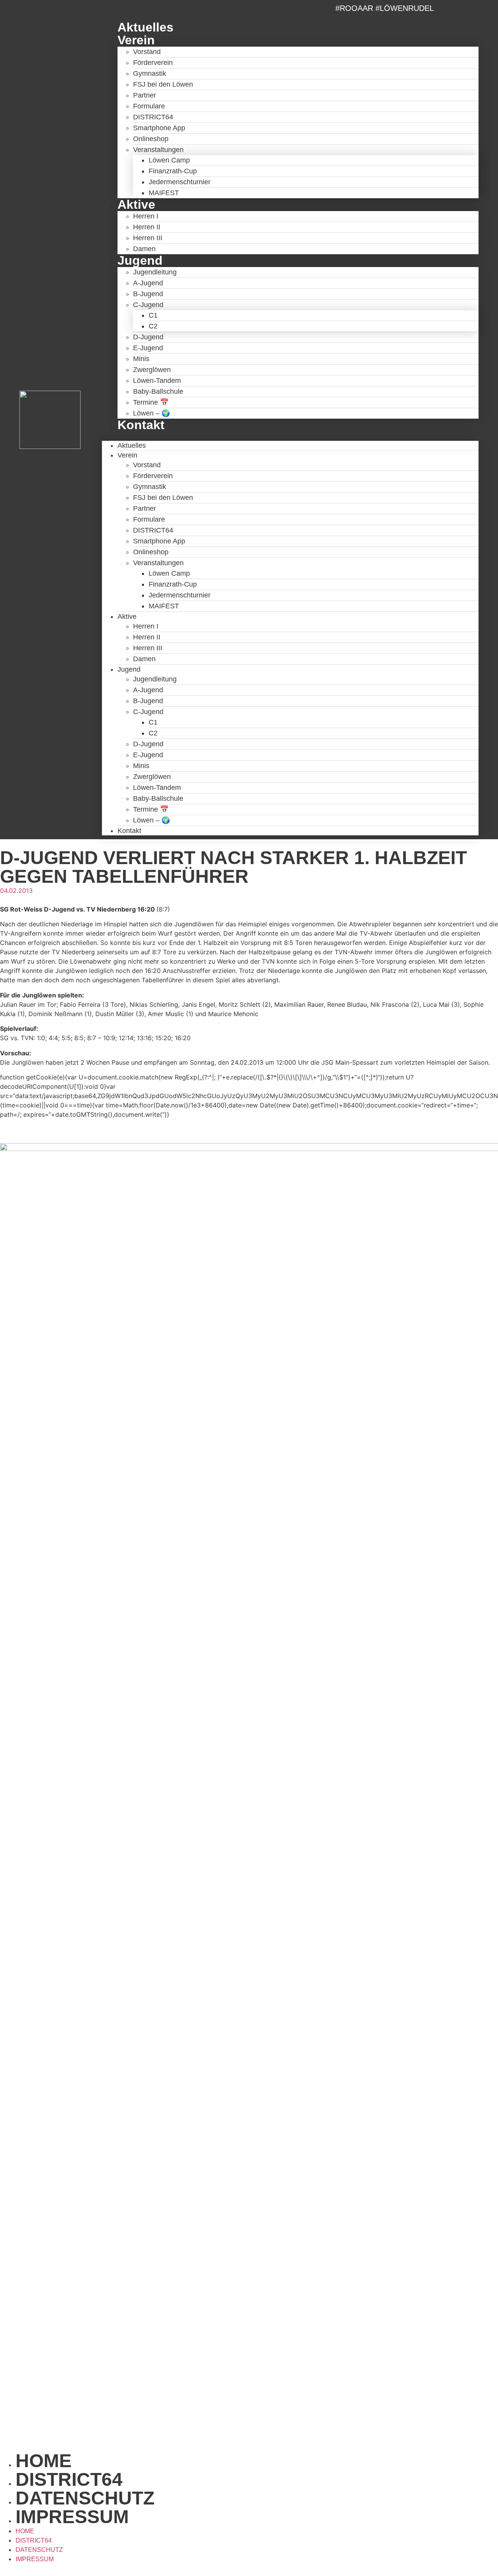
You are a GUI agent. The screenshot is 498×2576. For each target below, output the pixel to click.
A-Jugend (148, 283)
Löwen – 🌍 (152, 413)
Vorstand (147, 52)
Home (44, 2461)
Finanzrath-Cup (173, 171)
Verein (136, 40)
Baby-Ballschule (158, 391)
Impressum (72, 2517)
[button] (290, 436)
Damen (144, 249)
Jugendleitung (155, 272)
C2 (153, 326)
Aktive (136, 204)
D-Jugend (148, 337)
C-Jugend (148, 305)
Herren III (148, 238)
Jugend (140, 260)
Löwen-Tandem (157, 381)
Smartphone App (159, 128)
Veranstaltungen (158, 150)
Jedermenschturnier (180, 182)
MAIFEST (164, 193)
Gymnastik (150, 73)
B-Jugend (148, 294)
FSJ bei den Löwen (163, 84)
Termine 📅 (151, 402)
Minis (141, 359)
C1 (153, 315)
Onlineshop (151, 139)
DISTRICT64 (153, 117)
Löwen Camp (169, 160)
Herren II (147, 227)
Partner (145, 95)
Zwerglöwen (152, 370)
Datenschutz (85, 2498)
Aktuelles (146, 27)
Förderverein (153, 63)
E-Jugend (148, 348)
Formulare (149, 106)
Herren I (146, 216)
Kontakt (141, 425)
